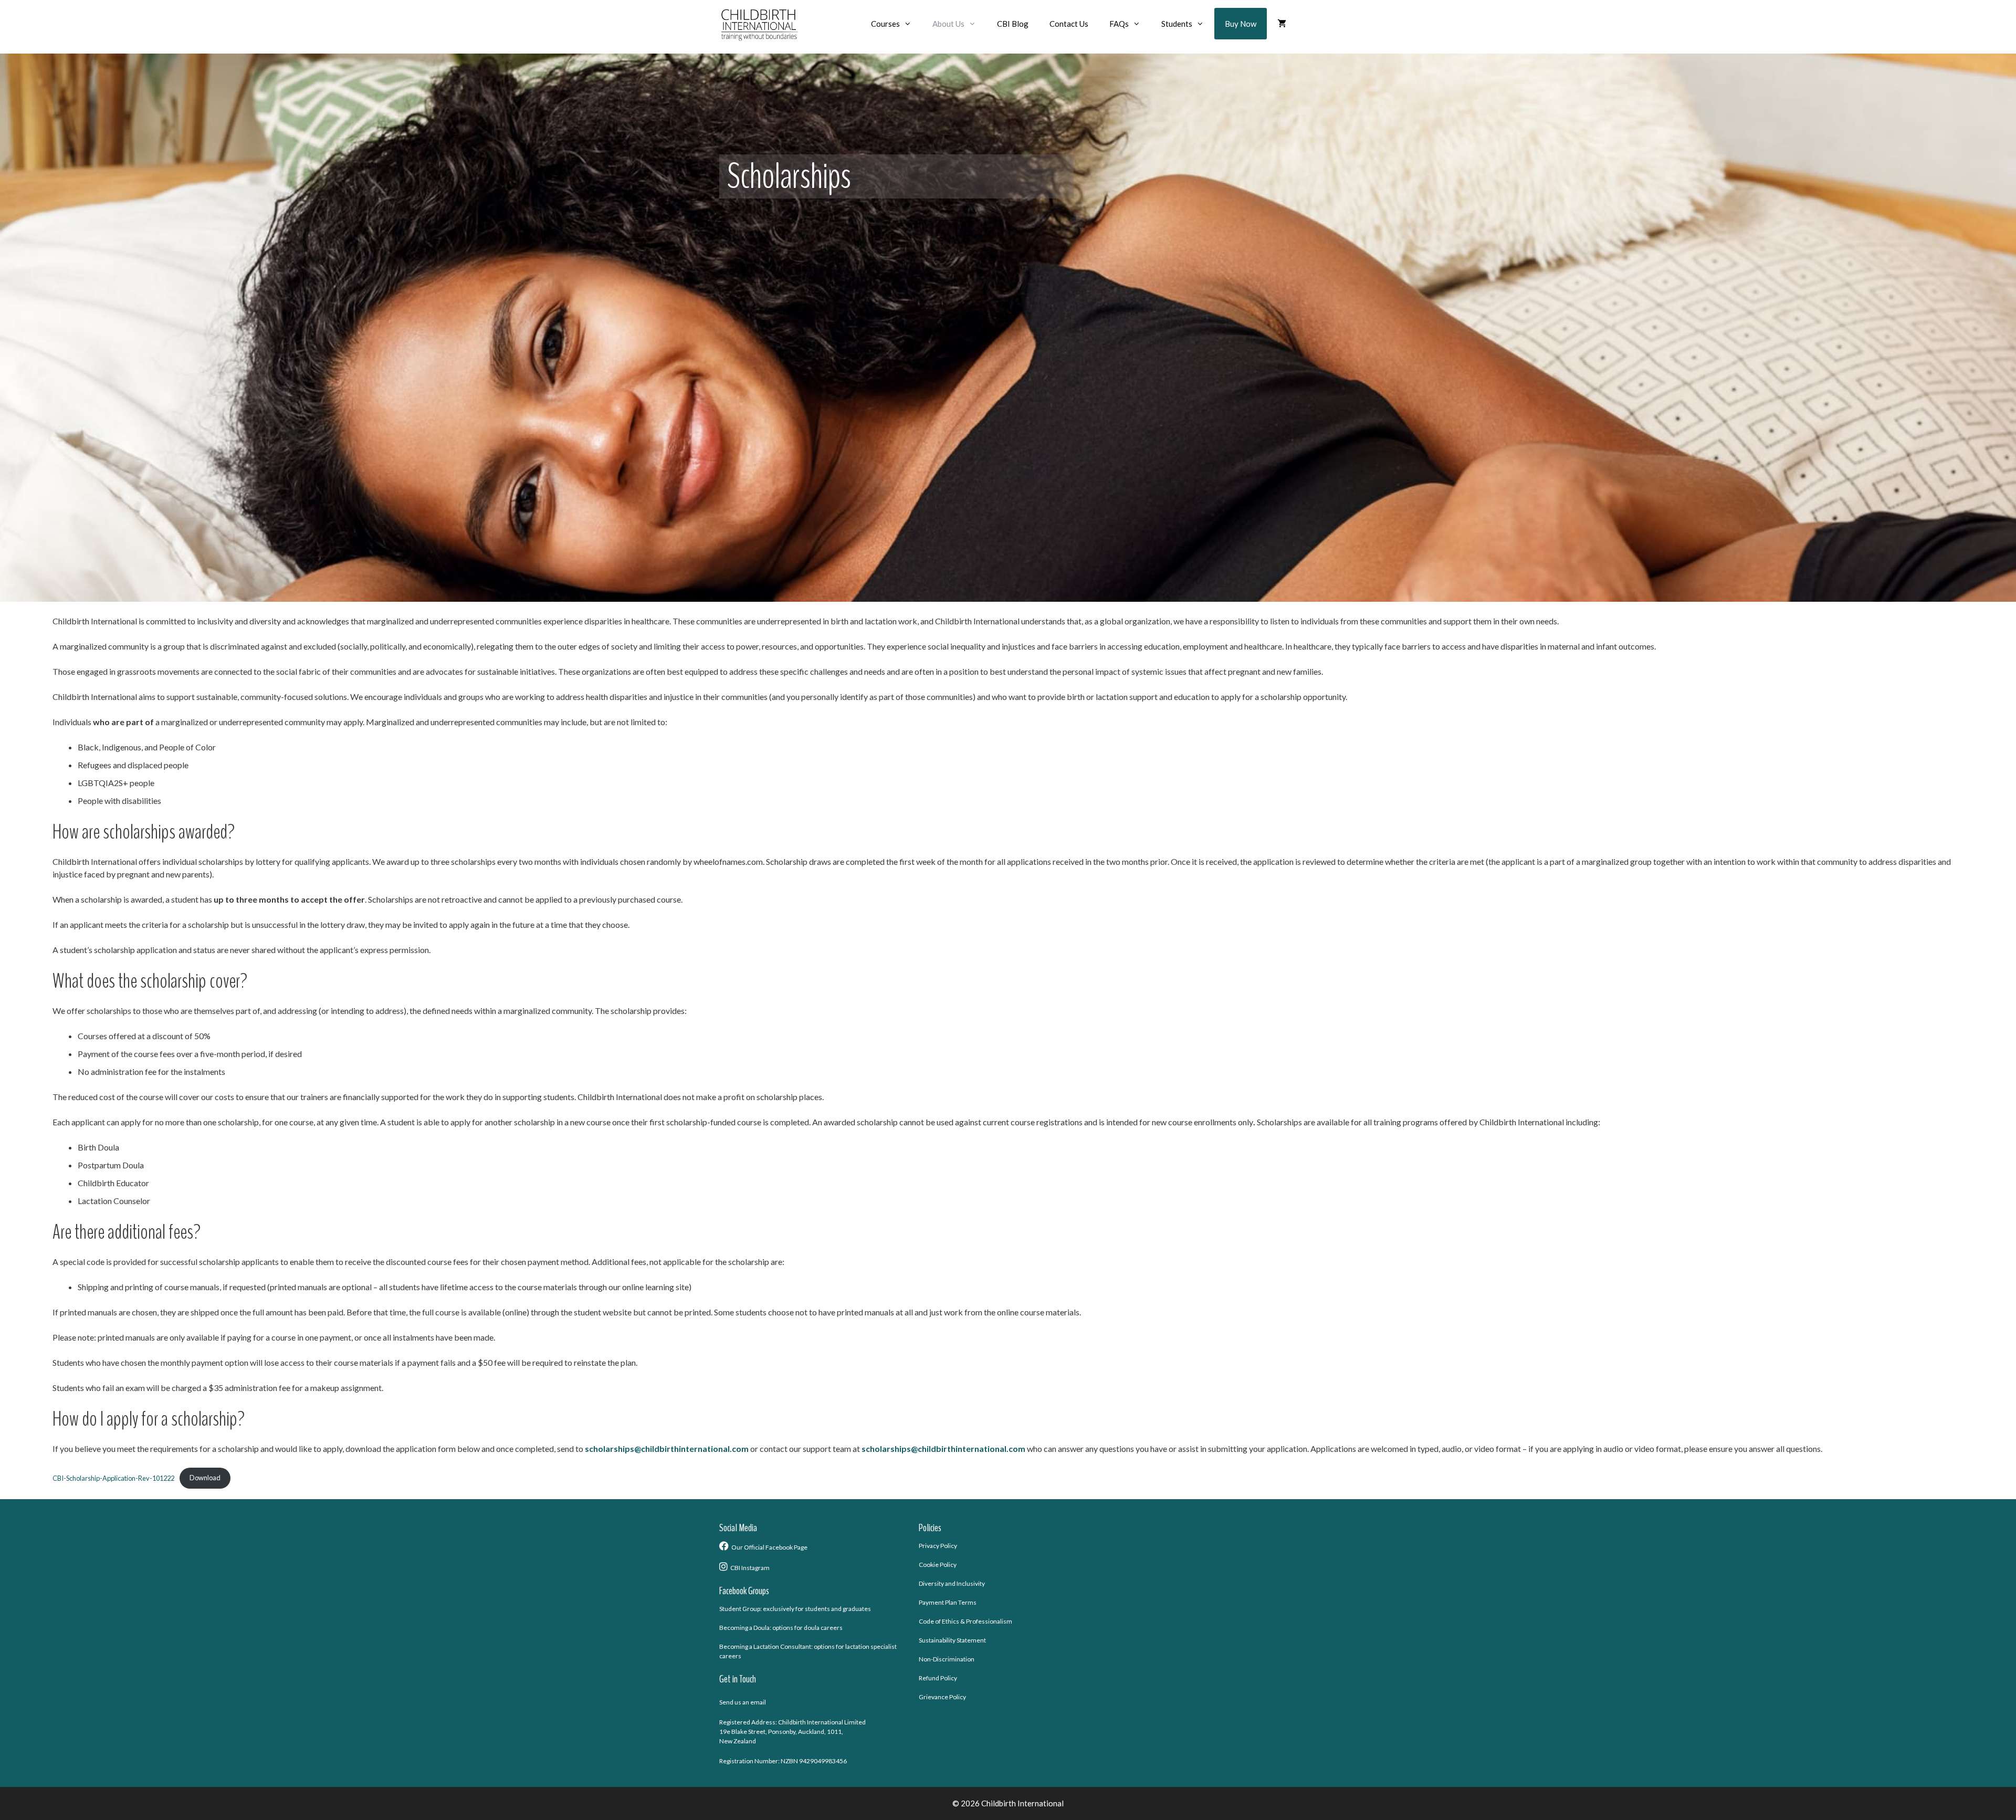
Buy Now (1241, 24)
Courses (885, 24)
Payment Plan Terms (948, 1602)
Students (1177, 24)
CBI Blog (1013, 24)
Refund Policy (938, 1678)
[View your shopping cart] (1282, 24)
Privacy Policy (938, 1546)
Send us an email (743, 1702)
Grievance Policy (942, 1697)
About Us (948, 24)
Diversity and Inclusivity (952, 1583)
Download (205, 1478)
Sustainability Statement (952, 1640)
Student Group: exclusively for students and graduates (795, 1609)
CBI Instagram (750, 1568)
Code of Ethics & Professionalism (965, 1621)
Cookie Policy (938, 1565)
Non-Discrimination (947, 1659)
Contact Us (1069, 24)
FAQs (1119, 24)
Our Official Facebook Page (769, 1547)
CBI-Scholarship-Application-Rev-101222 (113, 1478)
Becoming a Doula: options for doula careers (781, 1628)
